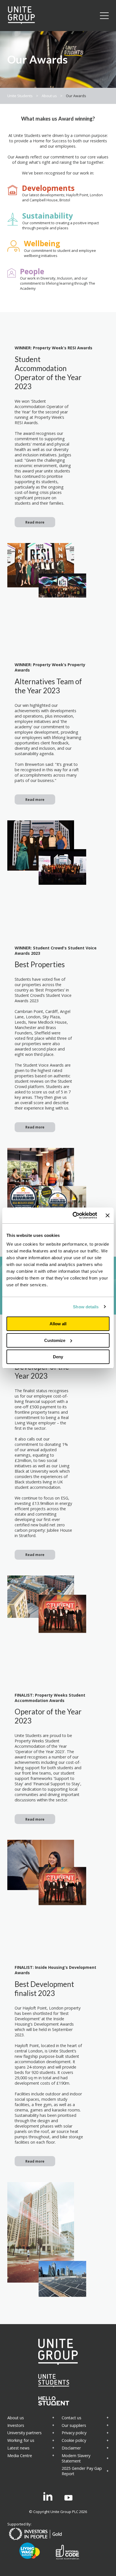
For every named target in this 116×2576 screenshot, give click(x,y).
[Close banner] (108, 1215)
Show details (86, 1307)
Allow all (58, 1324)
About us (49, 96)
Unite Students (20, 96)
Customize (55, 1340)
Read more (35, 522)
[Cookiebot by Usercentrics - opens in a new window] (73, 1215)
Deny (58, 1357)
